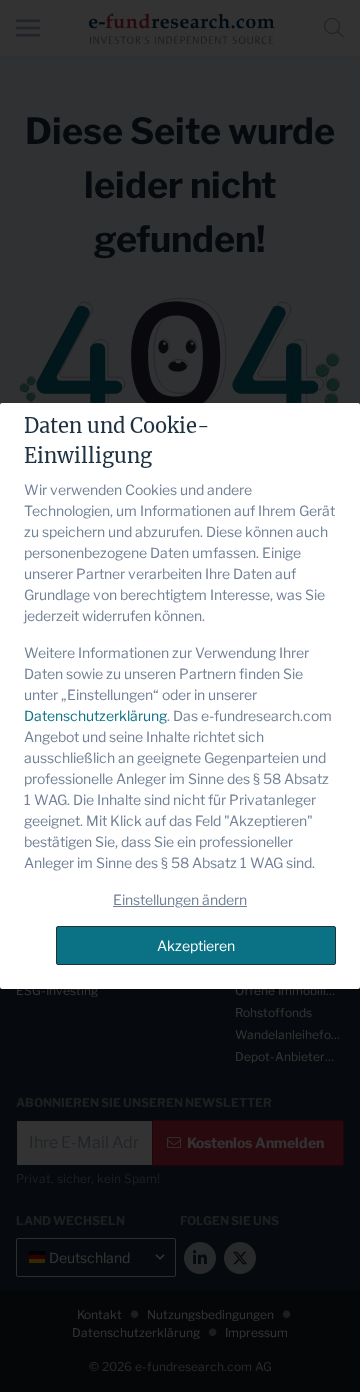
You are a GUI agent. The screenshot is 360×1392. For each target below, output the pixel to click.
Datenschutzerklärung (95, 715)
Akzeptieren (196, 945)
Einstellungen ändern (180, 899)
